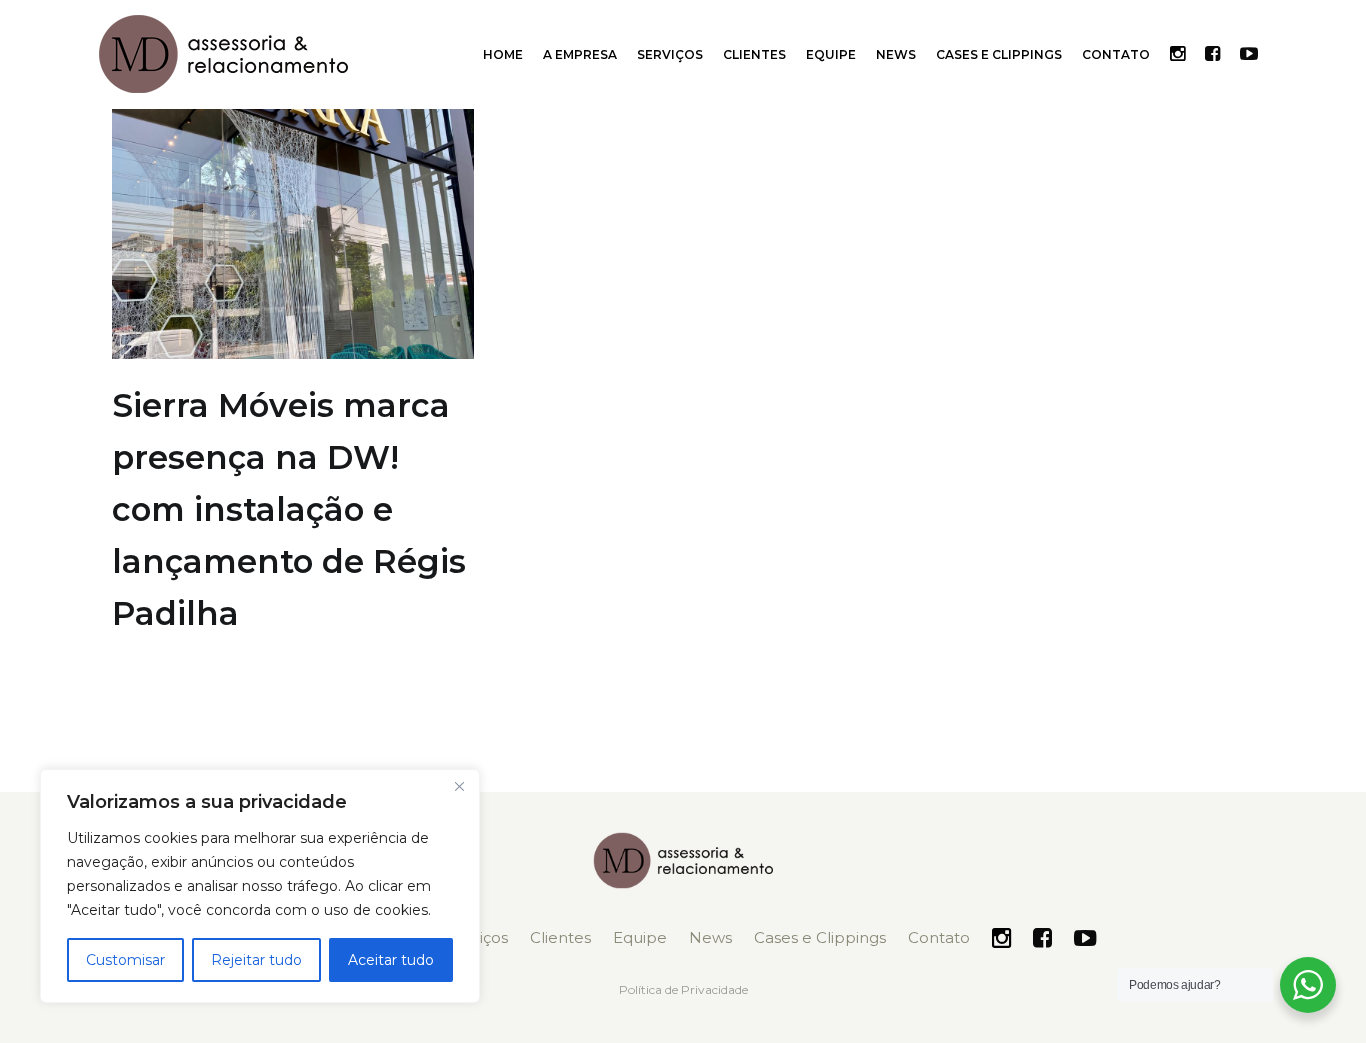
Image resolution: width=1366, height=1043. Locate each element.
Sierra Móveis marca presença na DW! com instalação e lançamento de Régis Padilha (289, 509)
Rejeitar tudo (256, 960)
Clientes (754, 54)
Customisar (125, 960)
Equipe (831, 54)
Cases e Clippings (999, 54)
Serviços (670, 54)
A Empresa (580, 54)
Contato (1116, 54)
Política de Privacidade (683, 989)
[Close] (459, 786)
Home (503, 54)
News (896, 54)
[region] (260, 886)
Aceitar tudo (391, 960)
